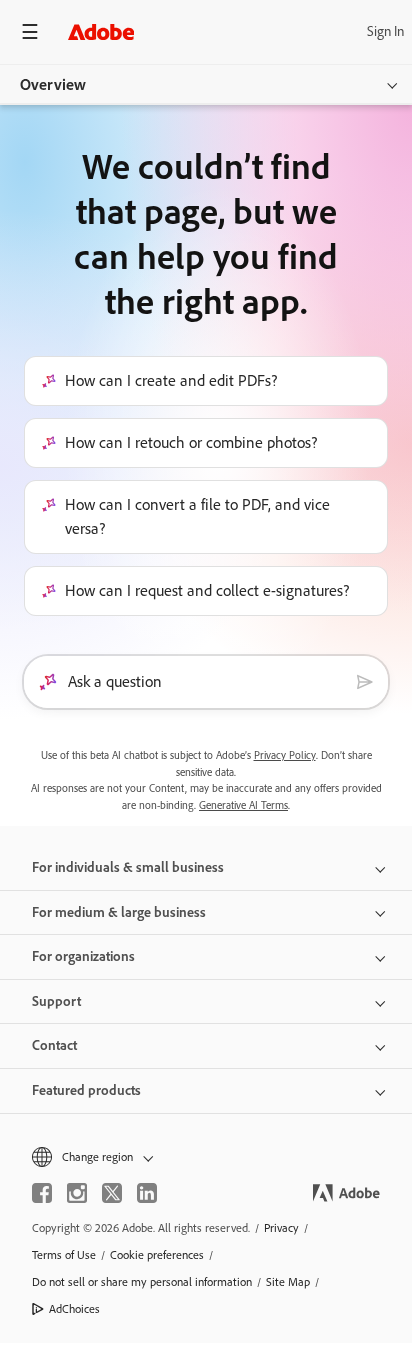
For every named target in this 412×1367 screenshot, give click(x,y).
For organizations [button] (83, 956)
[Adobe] (101, 31)
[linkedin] (147, 1193)
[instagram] (77, 1193)
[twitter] (112, 1193)
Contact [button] (54, 1045)
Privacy (281, 1228)
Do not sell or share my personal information (142, 1282)
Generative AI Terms (243, 805)
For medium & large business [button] (119, 912)
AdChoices (74, 1309)
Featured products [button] (86, 1090)
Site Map (288, 1282)
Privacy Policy (285, 755)
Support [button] (56, 1001)
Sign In (385, 31)
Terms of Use (64, 1255)
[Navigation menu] (30, 31)
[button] (206, 1157)
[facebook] (42, 1193)
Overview (53, 84)
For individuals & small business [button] (128, 867)
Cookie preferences (157, 1255)
